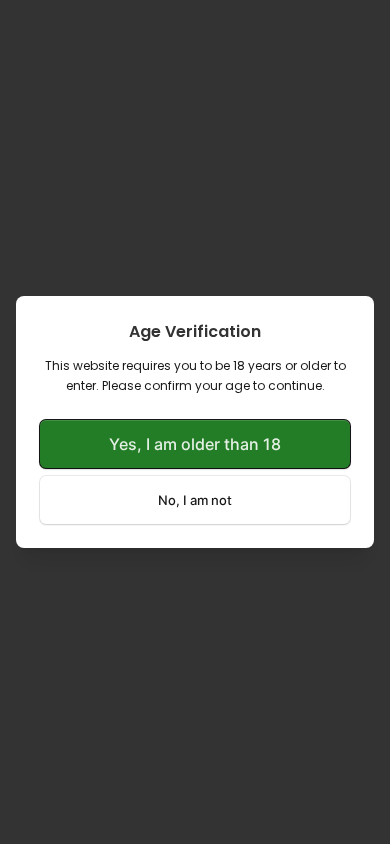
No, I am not (195, 500)
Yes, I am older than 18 (195, 444)
